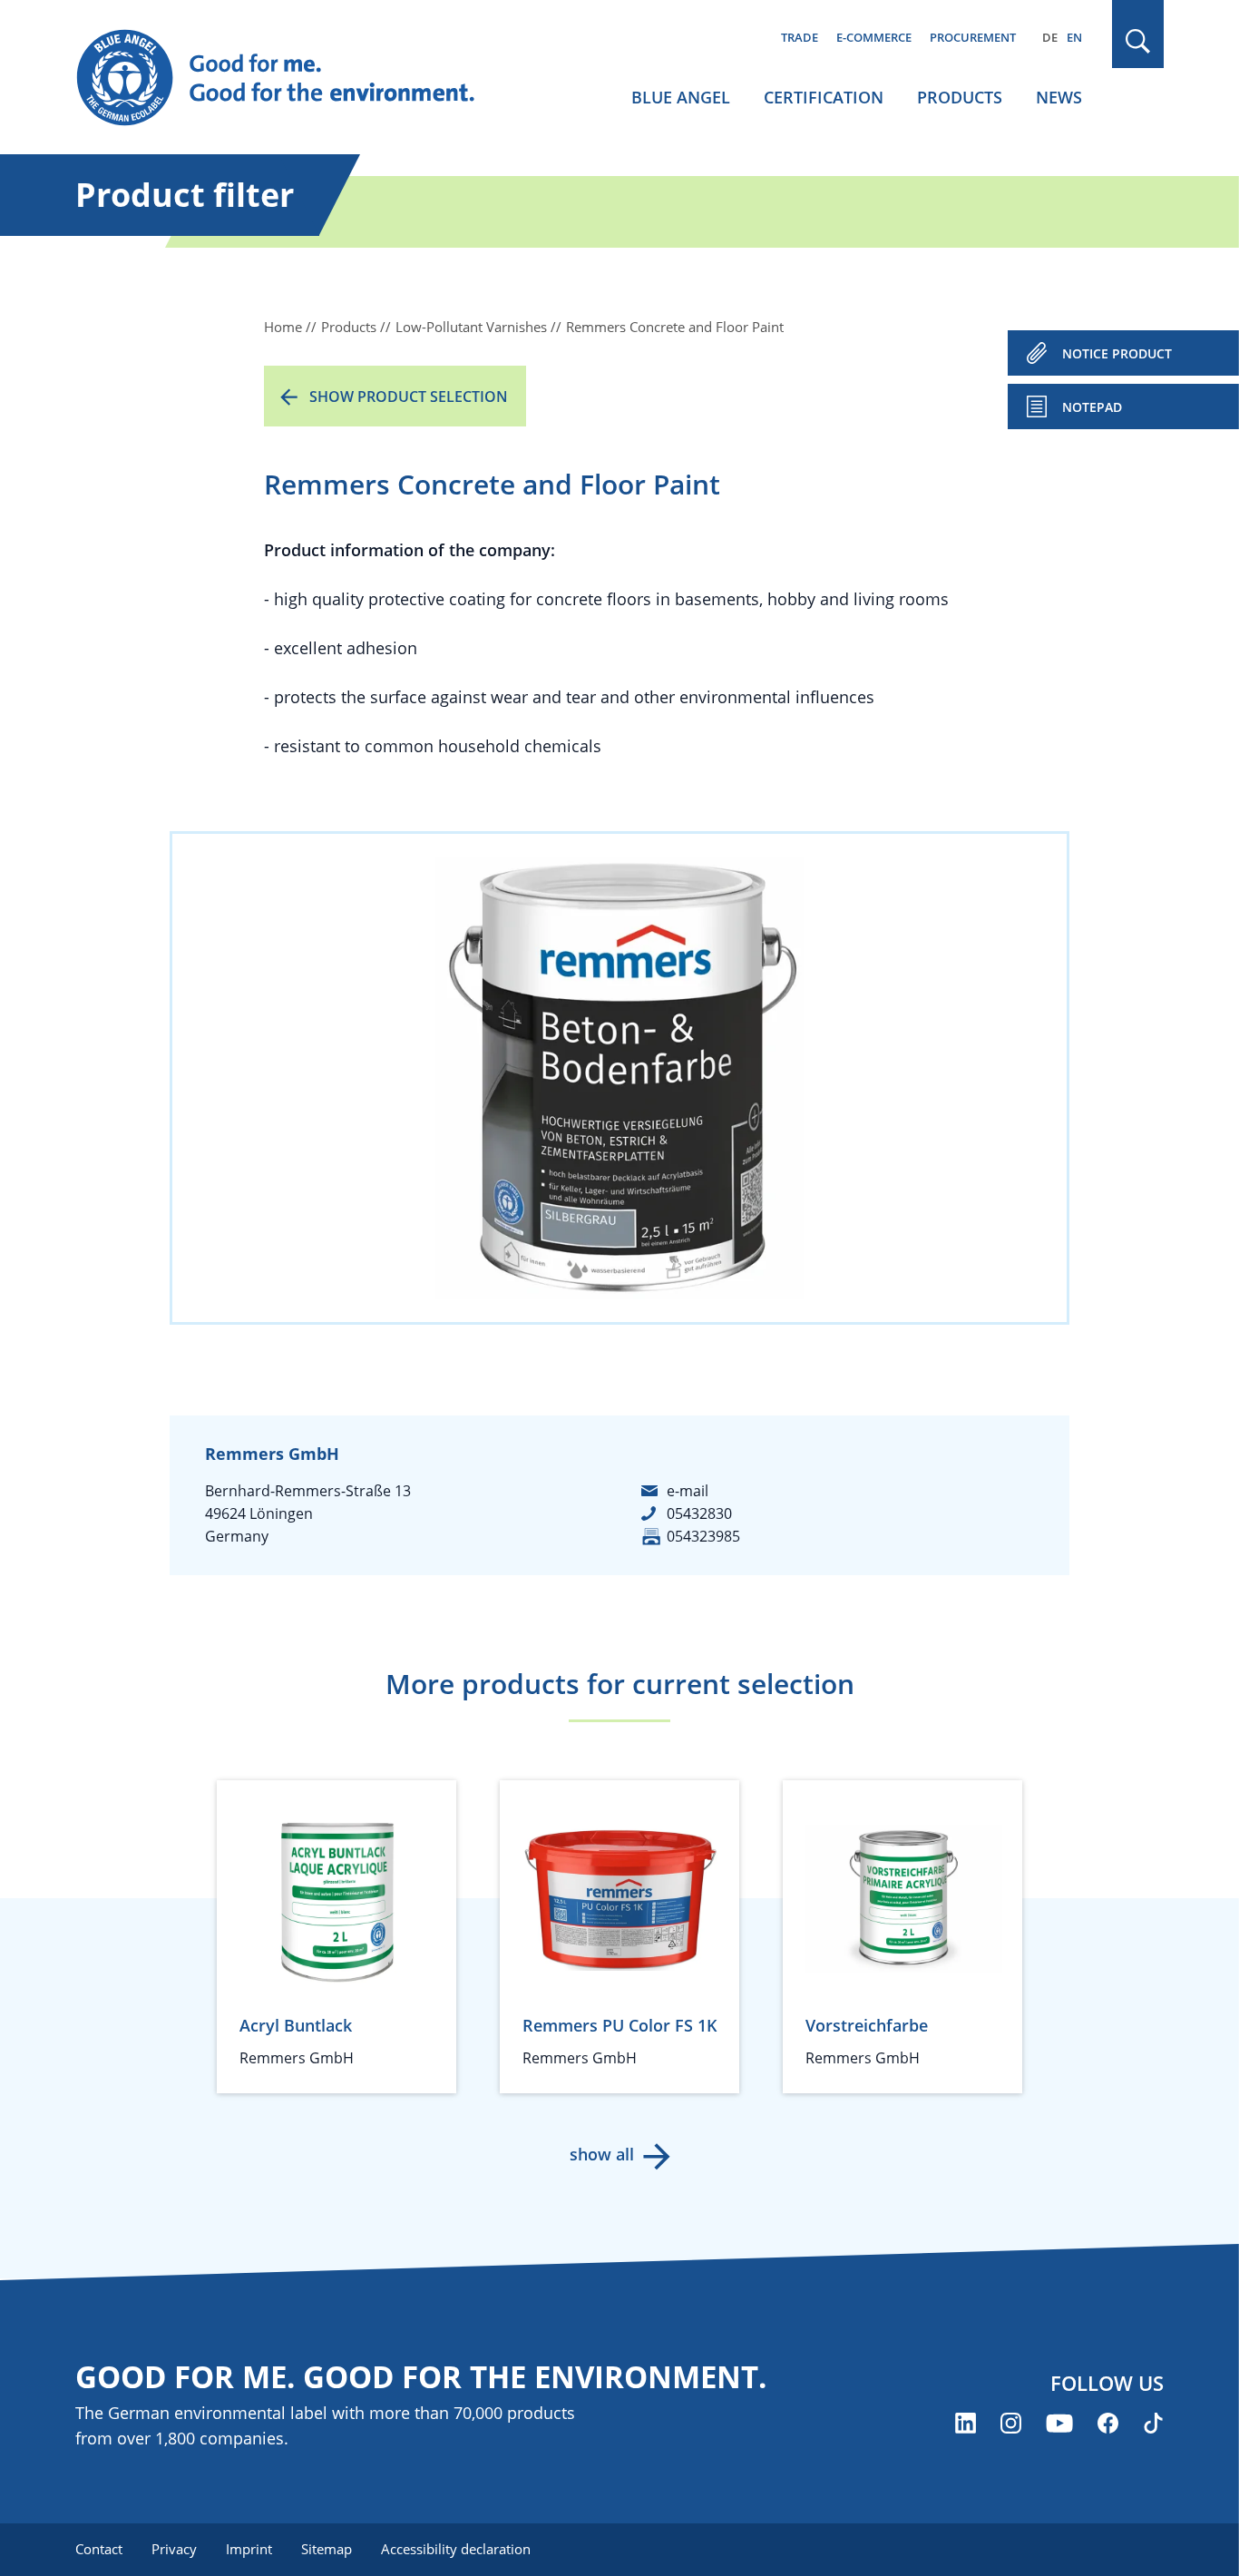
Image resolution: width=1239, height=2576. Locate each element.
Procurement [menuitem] (973, 37)
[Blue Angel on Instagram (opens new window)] (1011, 2423)
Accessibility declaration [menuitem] (456, 2549)
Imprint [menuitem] (249, 2549)
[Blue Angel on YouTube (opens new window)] (1059, 2423)
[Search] (1138, 41)
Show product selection (409, 397)
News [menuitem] (1059, 97)
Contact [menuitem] (99, 2549)
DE (1050, 37)
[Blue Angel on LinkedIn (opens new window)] (966, 2423)
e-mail (688, 1491)
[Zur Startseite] (293, 78)
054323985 (703, 1536)
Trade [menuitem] (800, 37)
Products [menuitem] (960, 97)
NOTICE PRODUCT (1117, 353)
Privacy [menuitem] (174, 2549)
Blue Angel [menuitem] (681, 97)
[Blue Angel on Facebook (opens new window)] (1108, 2423)
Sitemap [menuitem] (327, 2549)
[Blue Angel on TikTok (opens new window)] (1153, 2423)
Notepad (1092, 407)
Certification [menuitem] (824, 97)
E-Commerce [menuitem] (874, 37)
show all (602, 2154)
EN (1074, 37)
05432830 (699, 1513)
